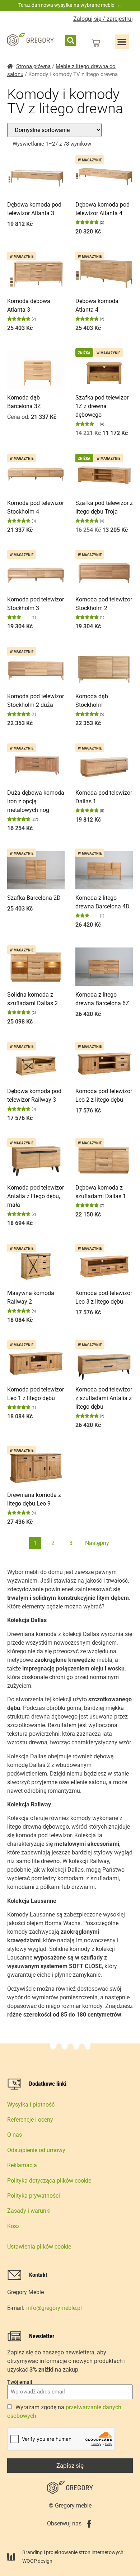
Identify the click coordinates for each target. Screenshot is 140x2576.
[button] (71, 40)
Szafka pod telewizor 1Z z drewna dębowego (102, 406)
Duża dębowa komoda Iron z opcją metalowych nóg (36, 801)
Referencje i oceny (30, 2120)
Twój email (20, 2382)
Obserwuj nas (64, 2523)
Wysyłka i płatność (31, 2105)
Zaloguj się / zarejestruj (103, 19)
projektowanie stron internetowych (85, 2552)
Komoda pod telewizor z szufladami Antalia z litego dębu (104, 1398)
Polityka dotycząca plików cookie (49, 2181)
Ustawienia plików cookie (39, 2247)
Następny (97, 1543)
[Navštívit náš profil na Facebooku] (89, 2524)
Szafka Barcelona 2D (34, 898)
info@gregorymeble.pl (54, 2308)
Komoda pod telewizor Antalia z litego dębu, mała (36, 1196)
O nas (15, 2135)
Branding (32, 2552)
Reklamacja (22, 2165)
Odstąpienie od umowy (36, 2150)
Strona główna (33, 66)
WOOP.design (37, 2561)
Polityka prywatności (34, 2196)
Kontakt (38, 2275)
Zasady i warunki (29, 2211)
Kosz (13, 2226)
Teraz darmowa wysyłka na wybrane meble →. (70, 5)
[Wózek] (96, 43)
